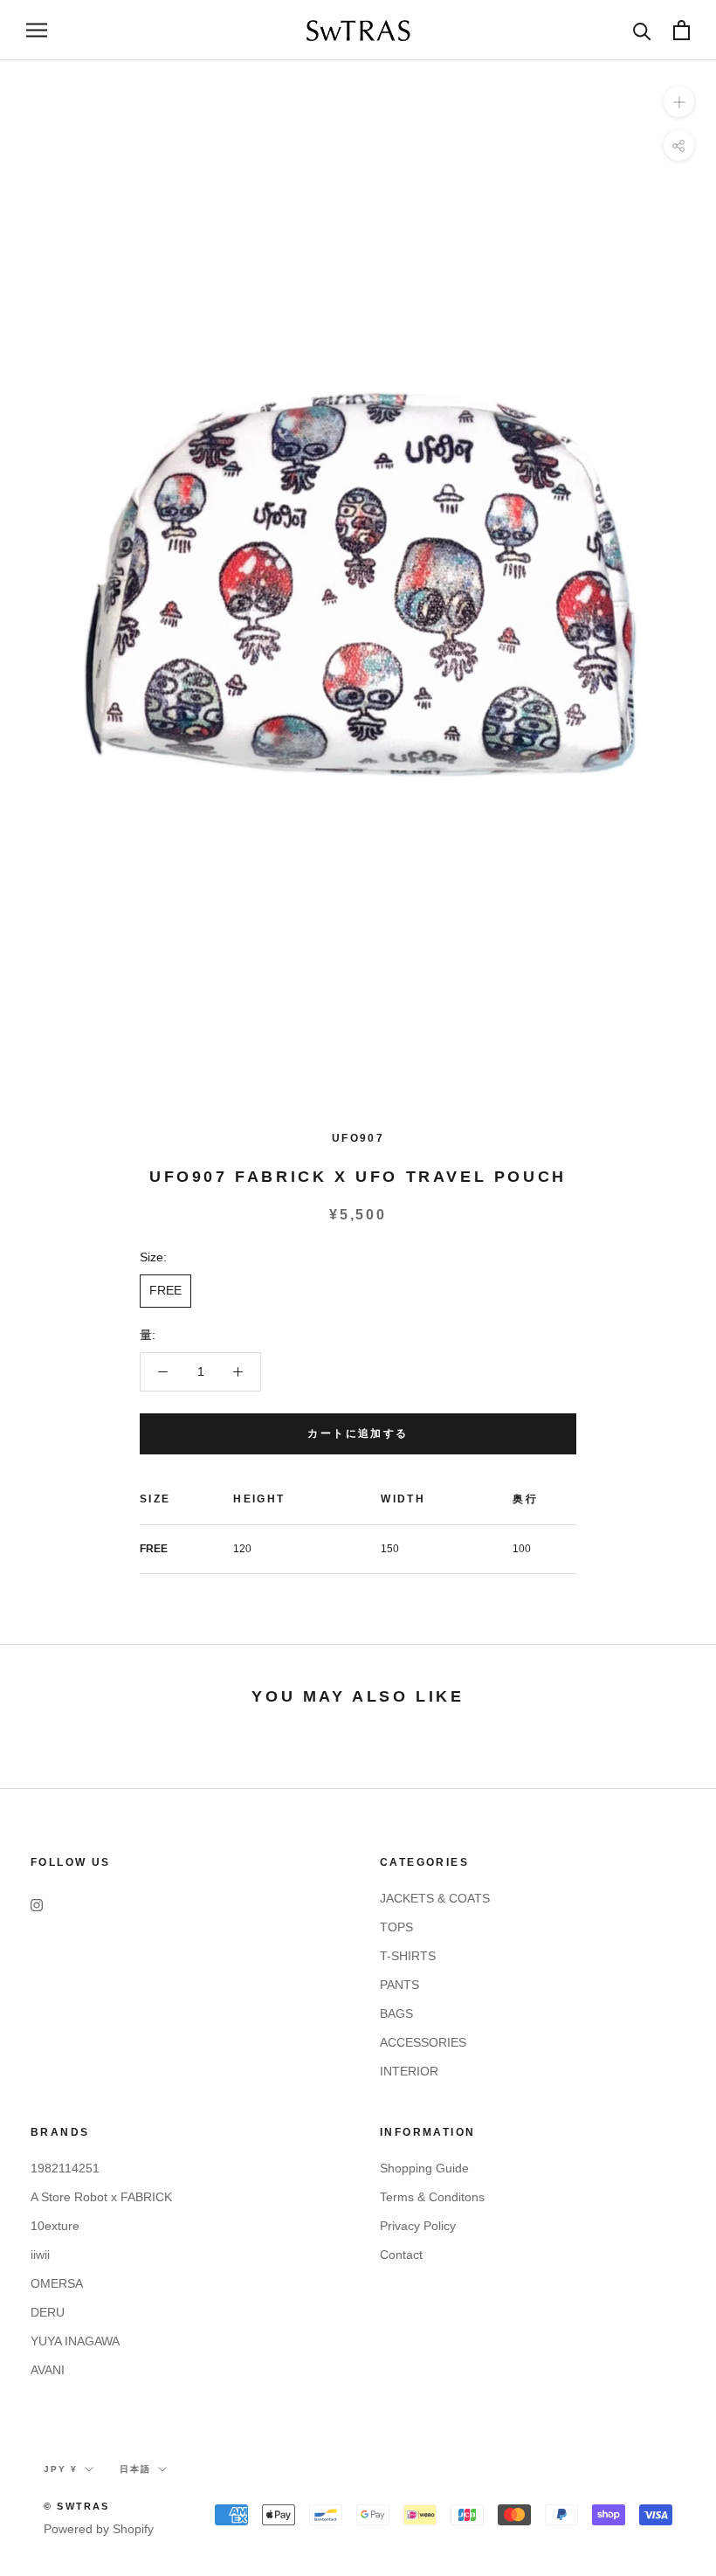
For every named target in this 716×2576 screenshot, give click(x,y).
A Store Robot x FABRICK (101, 2197)
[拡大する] (679, 102)
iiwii (40, 2255)
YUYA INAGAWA (75, 2341)
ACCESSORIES (423, 2042)
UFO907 (358, 1138)
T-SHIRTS (408, 1956)
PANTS (399, 1985)
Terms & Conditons (432, 2197)
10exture (55, 2226)
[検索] (642, 30)
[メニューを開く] (37, 30)
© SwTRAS (77, 2506)
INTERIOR (409, 2071)
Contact (401, 2255)
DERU (48, 2312)
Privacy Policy (418, 2226)
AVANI (48, 2370)
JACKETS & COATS (435, 1898)
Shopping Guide (424, 2168)
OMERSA (57, 2283)
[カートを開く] (682, 30)
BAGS (396, 2013)
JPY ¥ (61, 2469)
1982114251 (65, 2168)
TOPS (396, 1927)
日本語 (135, 2469)
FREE (165, 1290)
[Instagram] (37, 1905)
